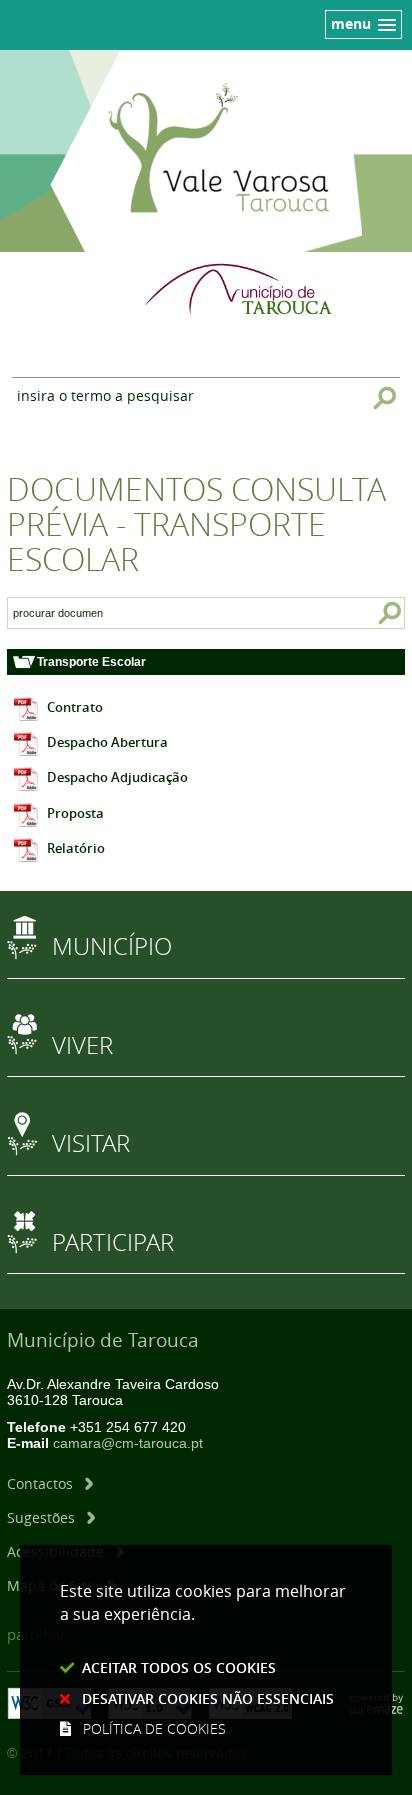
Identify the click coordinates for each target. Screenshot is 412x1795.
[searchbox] (58, 613)
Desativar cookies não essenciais (208, 1698)
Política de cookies (154, 1728)
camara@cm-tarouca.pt (128, 1443)
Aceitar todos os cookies (179, 1667)
